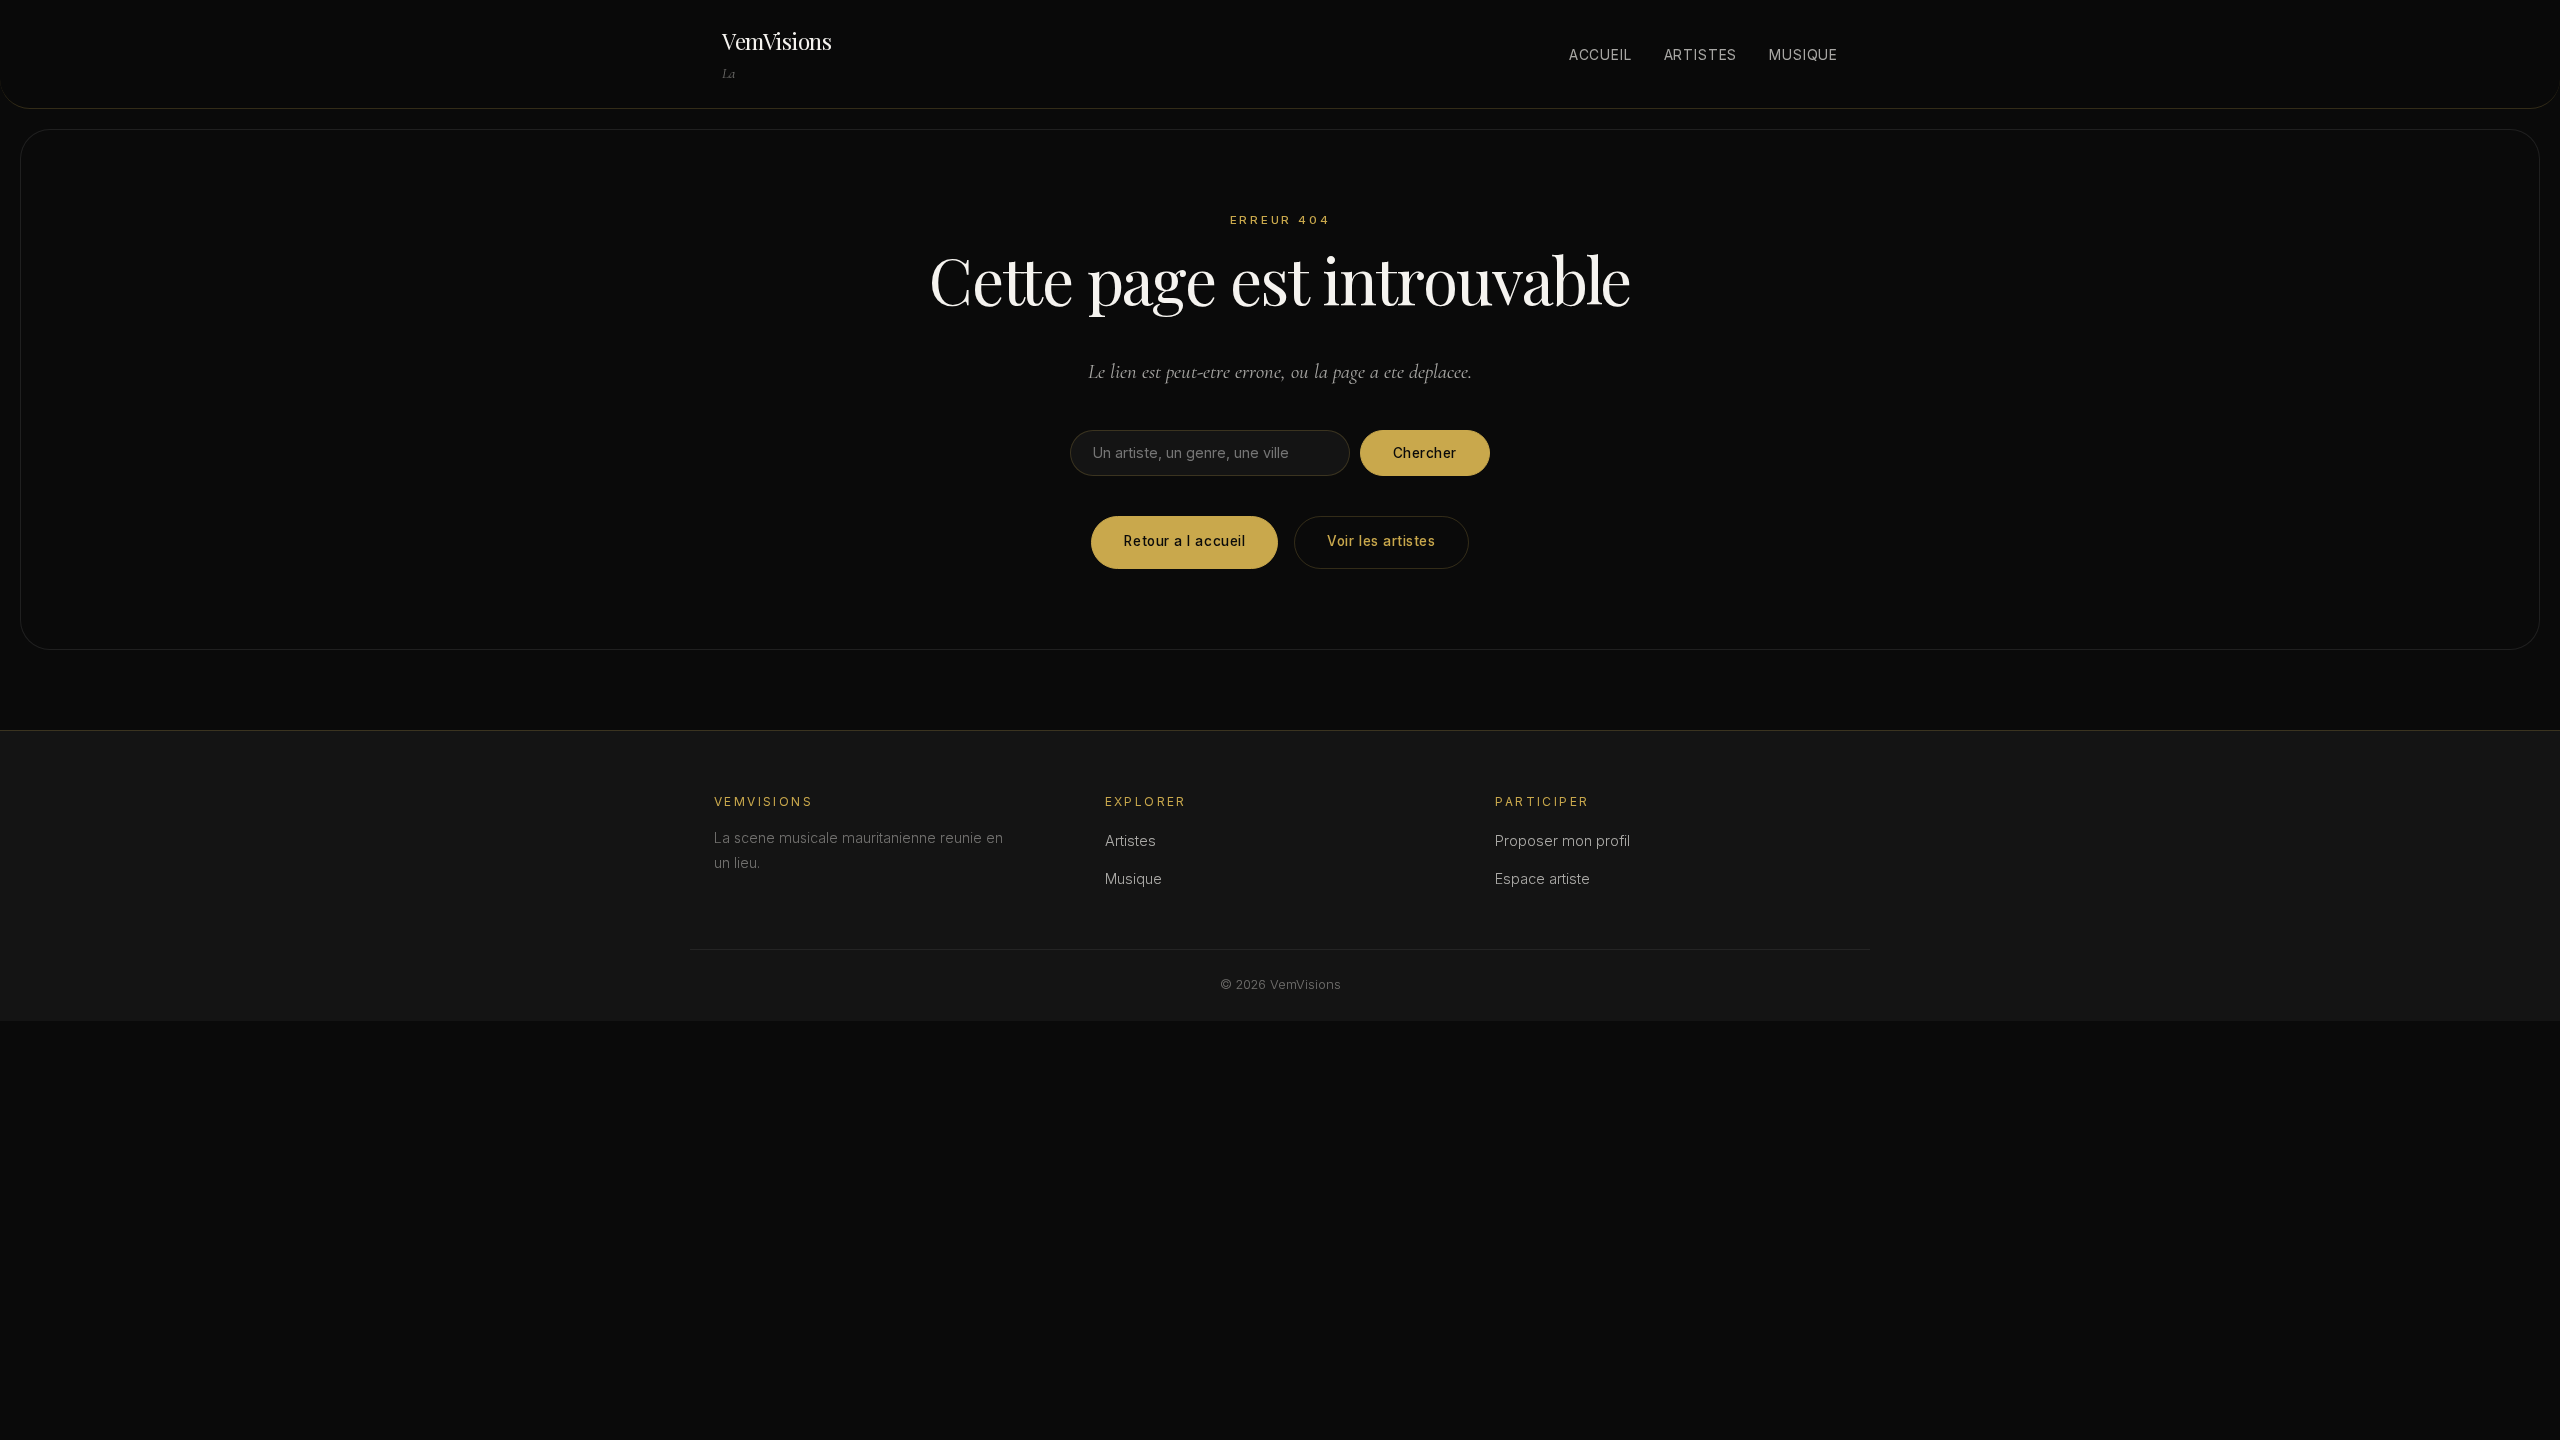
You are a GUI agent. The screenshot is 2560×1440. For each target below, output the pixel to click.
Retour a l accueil (1184, 541)
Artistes (1701, 55)
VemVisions (777, 41)
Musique (1803, 55)
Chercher (1425, 453)
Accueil (1600, 55)
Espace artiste (1542, 878)
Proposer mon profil (1562, 840)
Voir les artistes (1381, 541)
